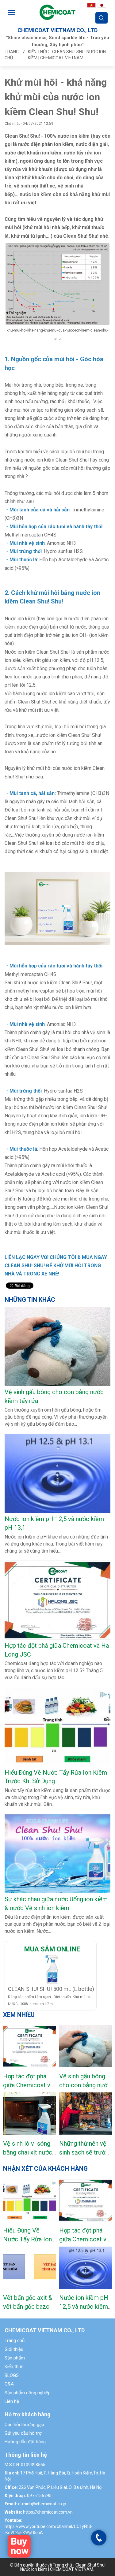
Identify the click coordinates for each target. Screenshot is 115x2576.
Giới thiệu (14, 2349)
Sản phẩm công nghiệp (28, 2393)
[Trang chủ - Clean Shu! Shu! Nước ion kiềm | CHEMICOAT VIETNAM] (58, 12)
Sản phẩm (15, 2358)
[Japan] (102, 5)
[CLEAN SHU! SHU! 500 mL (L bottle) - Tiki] (52, 1969)
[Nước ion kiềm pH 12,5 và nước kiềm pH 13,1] (86, 2268)
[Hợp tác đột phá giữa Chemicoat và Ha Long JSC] (30, 2046)
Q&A (9, 2384)
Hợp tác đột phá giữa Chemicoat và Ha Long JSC (28, 2085)
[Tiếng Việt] (91, 5)
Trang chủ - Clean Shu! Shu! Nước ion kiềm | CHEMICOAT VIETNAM (63, 2567)
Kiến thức (14, 2366)
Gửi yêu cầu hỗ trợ (23, 2433)
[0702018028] (99, 2538)
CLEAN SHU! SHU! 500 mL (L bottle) (51, 1989)
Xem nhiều (19, 2015)
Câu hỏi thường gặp (24, 2425)
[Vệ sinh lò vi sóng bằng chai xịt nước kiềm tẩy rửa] (30, 2114)
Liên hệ (12, 2401)
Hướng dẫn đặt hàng (25, 2442)
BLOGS (12, 2375)
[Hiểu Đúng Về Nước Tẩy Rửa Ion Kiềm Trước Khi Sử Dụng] (30, 2200)
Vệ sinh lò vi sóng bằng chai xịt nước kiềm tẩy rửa (28, 2152)
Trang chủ (15, 2340)
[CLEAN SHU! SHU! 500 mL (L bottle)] (19, 2546)
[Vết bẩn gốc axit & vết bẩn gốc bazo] (30, 2268)
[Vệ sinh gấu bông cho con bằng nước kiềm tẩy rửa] (86, 2046)
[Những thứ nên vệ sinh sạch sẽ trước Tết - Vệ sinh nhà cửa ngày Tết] (86, 2114)
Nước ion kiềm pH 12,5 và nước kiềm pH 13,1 (84, 2306)
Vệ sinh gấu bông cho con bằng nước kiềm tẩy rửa (85, 2085)
